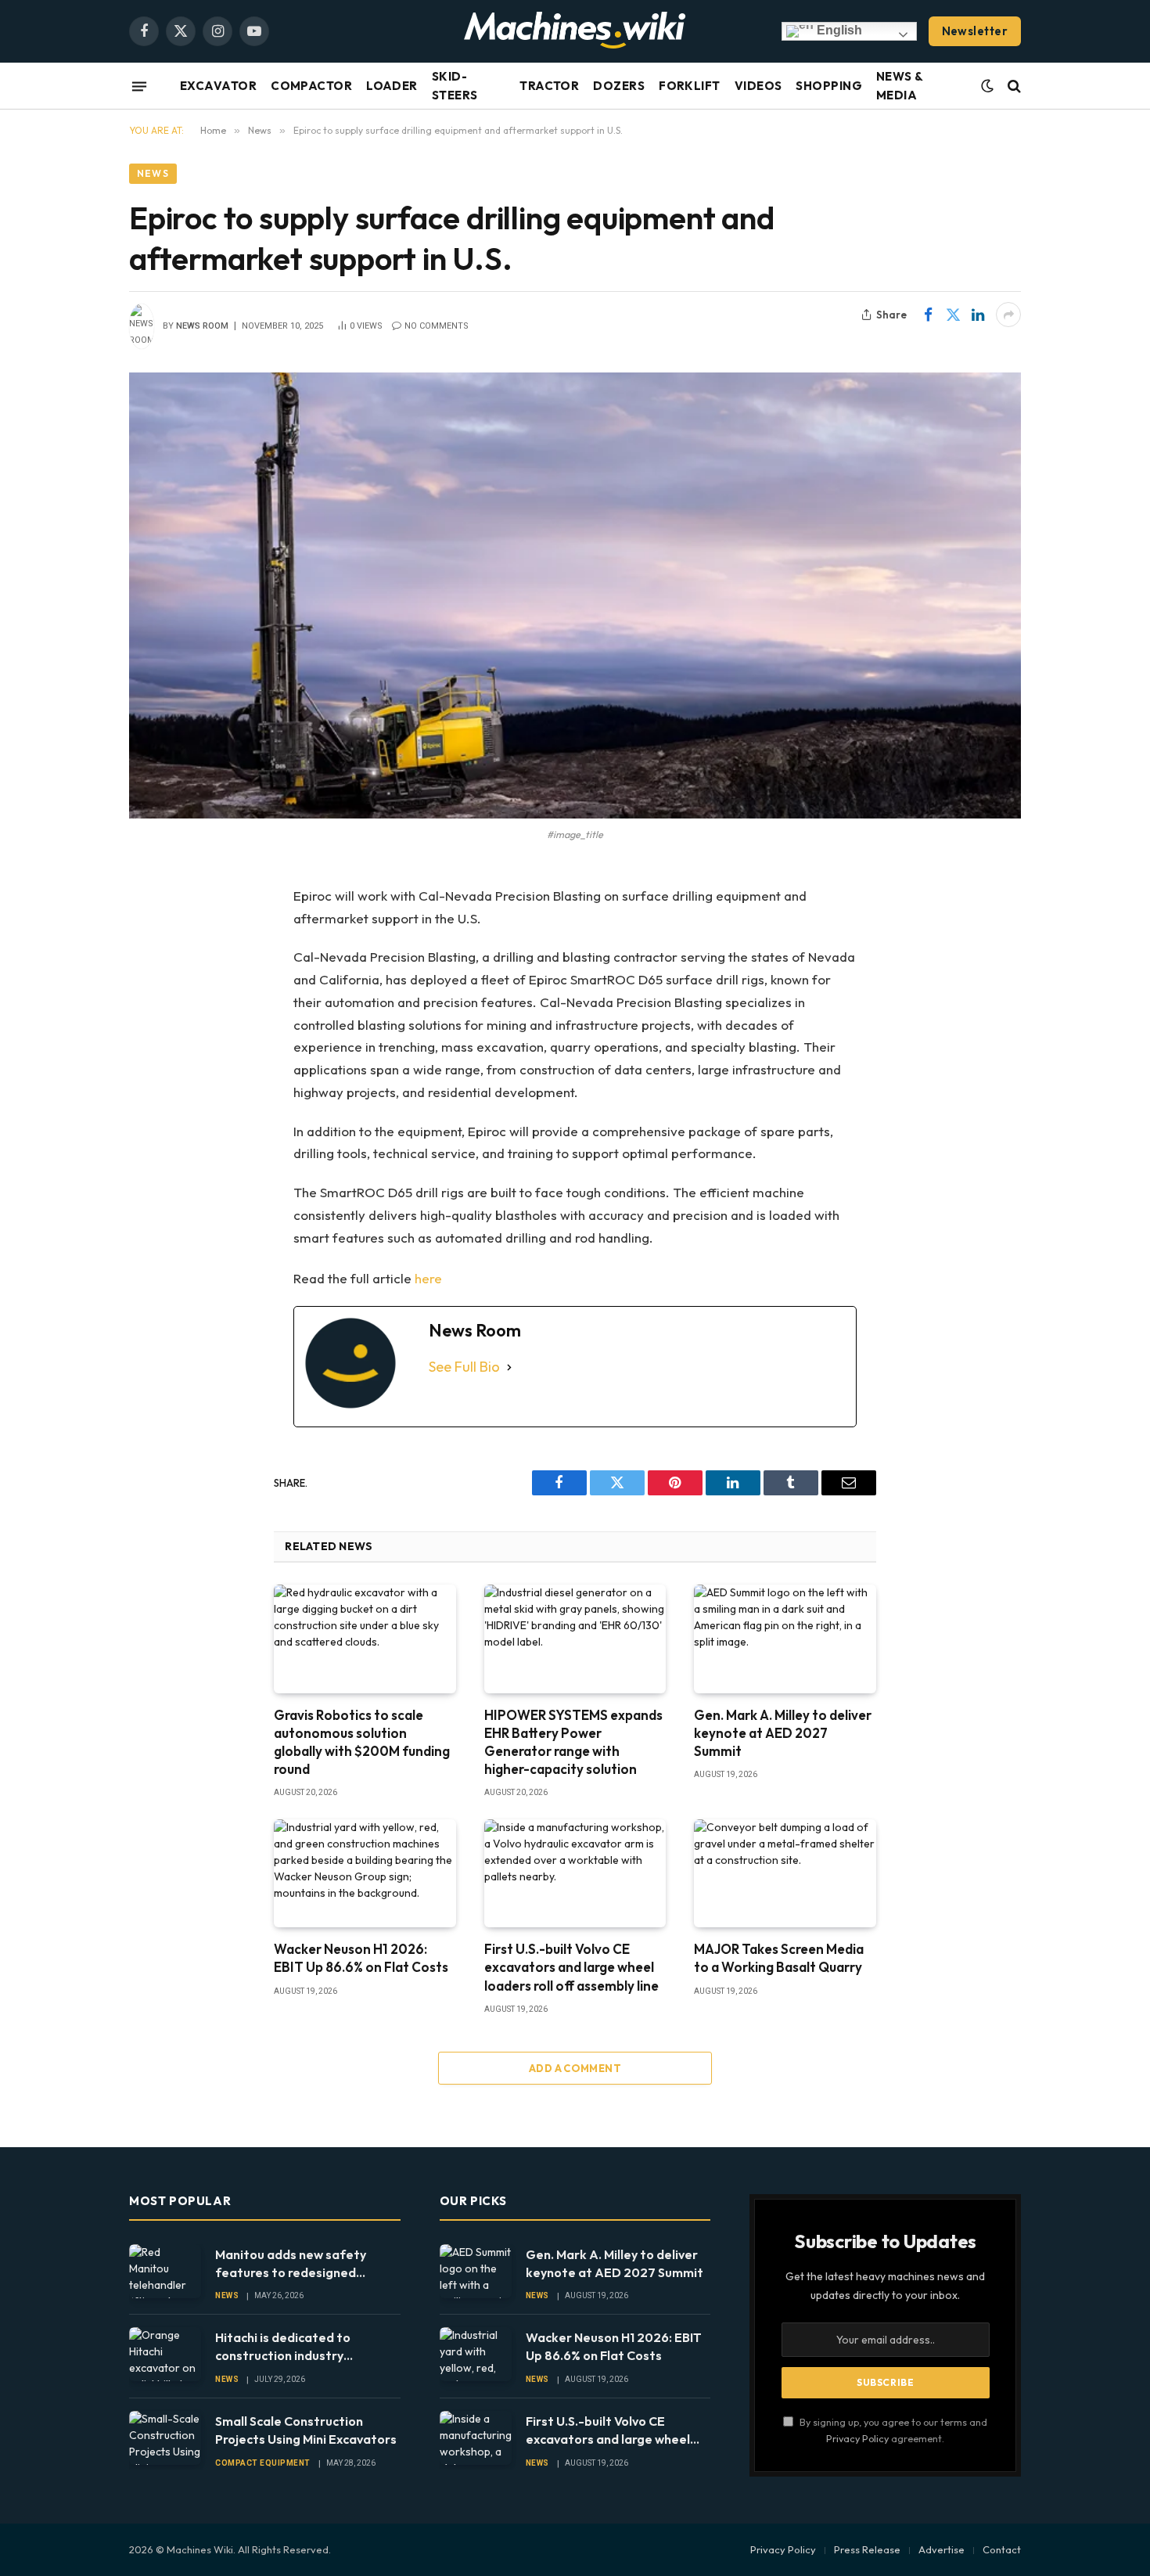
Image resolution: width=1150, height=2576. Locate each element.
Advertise (942, 2549)
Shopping (829, 86)
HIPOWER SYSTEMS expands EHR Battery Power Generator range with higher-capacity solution (573, 1742)
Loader (392, 86)
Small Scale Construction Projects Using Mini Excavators (306, 2430)
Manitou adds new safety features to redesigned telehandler (291, 2264)
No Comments (437, 326)
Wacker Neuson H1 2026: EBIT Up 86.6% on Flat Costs (361, 1958)
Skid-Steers (455, 86)
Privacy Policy (857, 2438)
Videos (758, 86)
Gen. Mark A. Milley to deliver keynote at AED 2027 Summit (783, 1733)
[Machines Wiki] (575, 31)
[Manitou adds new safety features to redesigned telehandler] (165, 2271)
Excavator (218, 86)
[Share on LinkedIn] (978, 315)
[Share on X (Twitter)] (953, 315)
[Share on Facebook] (928, 315)
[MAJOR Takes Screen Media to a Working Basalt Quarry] (785, 1873)
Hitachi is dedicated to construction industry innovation (283, 2347)
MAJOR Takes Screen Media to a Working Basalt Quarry (779, 1958)
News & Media (900, 86)
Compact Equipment (263, 2463)
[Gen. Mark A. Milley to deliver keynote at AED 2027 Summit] (785, 1639)
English (838, 30)
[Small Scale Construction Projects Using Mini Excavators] (165, 2438)
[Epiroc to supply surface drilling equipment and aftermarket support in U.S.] (575, 595)
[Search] (1013, 86)
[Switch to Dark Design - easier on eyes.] (987, 86)
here (428, 1278)
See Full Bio (464, 1367)
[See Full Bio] (509, 1367)
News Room (202, 326)
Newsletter (975, 31)
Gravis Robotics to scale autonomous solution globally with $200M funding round (362, 1742)
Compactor (311, 86)
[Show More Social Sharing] (1008, 315)
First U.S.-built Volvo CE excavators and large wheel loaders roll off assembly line (571, 1967)
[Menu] (139, 86)
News (153, 173)
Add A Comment (575, 2068)
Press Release (867, 2549)
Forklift (690, 86)
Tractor (549, 86)
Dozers (619, 86)
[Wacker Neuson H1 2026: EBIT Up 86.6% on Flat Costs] (365, 1873)
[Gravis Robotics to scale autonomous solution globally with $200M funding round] (365, 1639)
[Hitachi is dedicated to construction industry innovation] (165, 2354)
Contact (1002, 2549)
